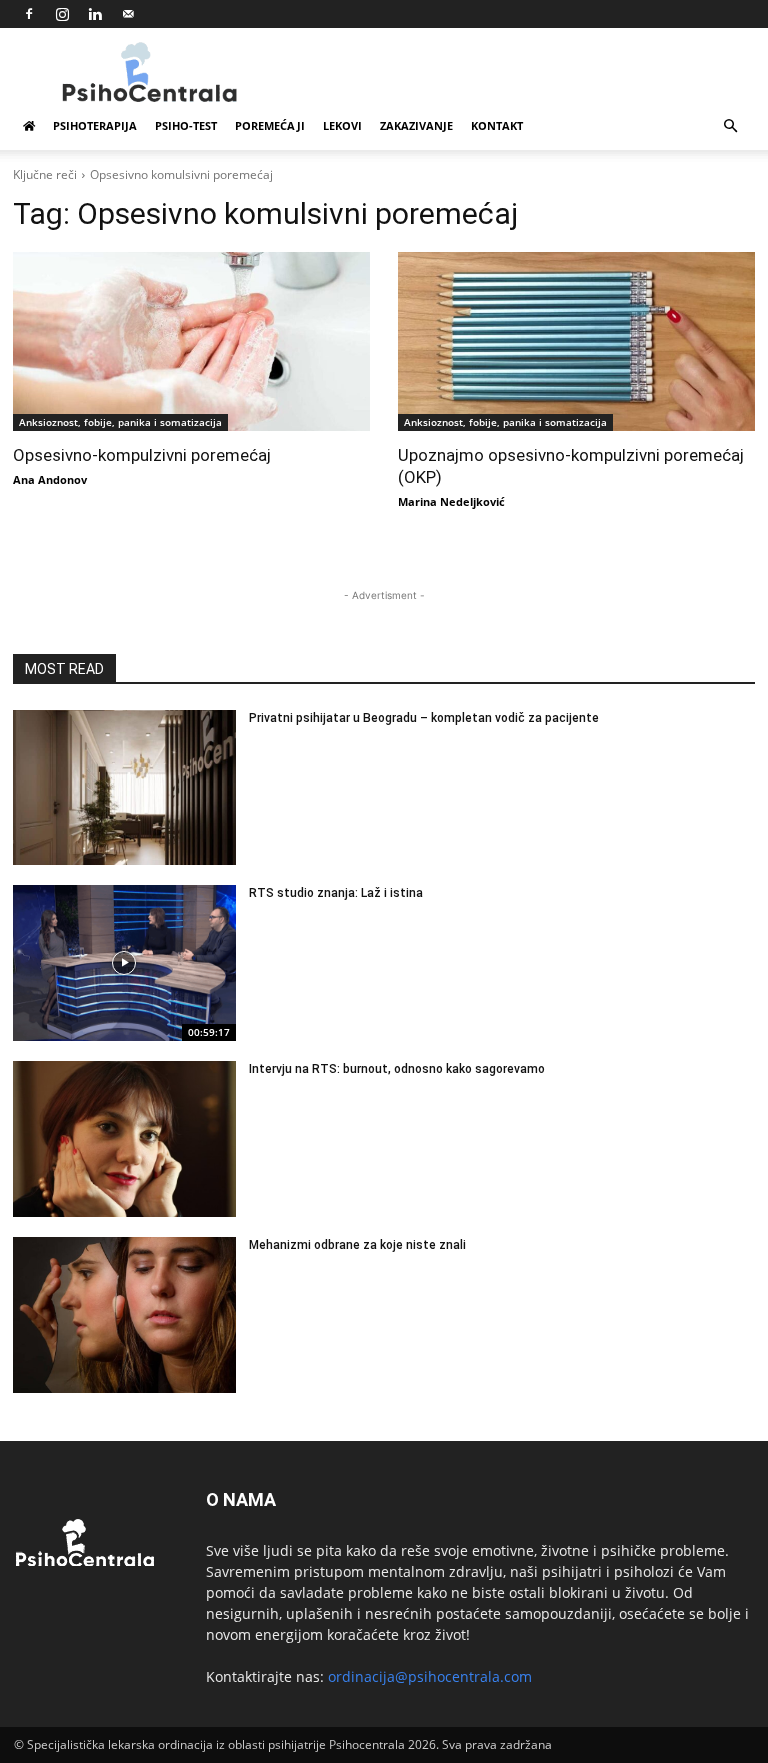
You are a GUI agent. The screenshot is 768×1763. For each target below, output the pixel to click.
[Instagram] (62, 14)
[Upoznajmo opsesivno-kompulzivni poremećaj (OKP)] (576, 341)
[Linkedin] (95, 14)
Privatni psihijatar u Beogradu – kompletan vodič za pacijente (424, 718)
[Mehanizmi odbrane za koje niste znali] (124, 1315)
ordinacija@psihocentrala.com (430, 1676)
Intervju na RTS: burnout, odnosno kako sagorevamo (397, 1069)
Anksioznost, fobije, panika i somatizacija (120, 422)
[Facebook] (29, 14)
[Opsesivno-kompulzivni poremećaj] (191, 341)
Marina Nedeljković (451, 501)
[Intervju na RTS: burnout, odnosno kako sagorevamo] (124, 1139)
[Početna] (29, 126)
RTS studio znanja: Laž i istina (336, 893)
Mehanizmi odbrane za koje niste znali (357, 1245)
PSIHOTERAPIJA (95, 125)
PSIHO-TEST (186, 125)
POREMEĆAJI (270, 125)
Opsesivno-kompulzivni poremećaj (142, 455)
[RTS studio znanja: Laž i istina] (124, 963)
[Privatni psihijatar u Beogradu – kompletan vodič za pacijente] (124, 788)
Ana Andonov (50, 479)
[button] (730, 126)
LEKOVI (342, 125)
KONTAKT (497, 125)
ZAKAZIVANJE (416, 125)
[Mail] (128, 14)
